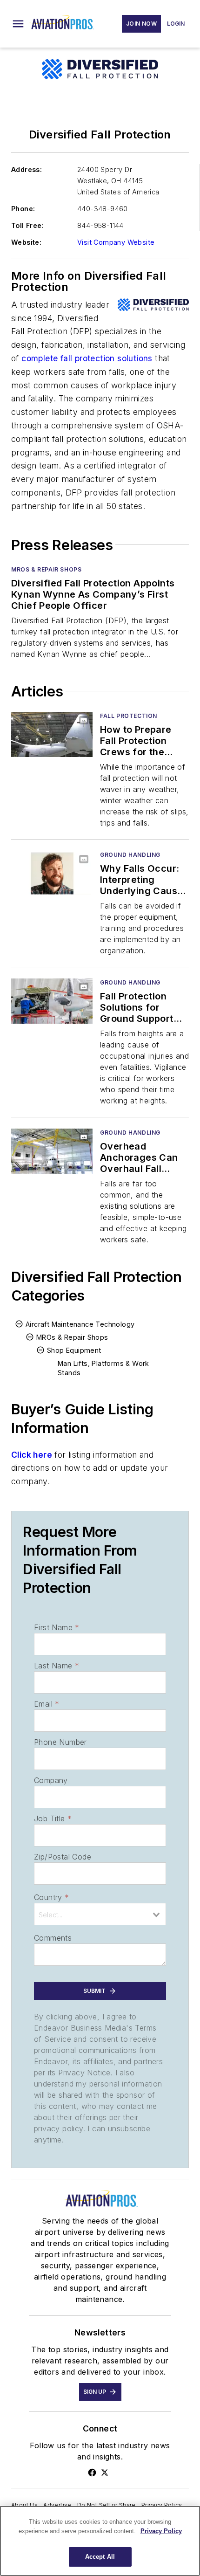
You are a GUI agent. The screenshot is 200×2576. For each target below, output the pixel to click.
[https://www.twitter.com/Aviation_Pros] (105, 2473)
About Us (24, 2505)
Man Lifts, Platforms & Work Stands (103, 1368)
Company (51, 1780)
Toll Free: (27, 225)
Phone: (23, 209)
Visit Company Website (116, 242)
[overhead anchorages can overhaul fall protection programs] (52, 1151)
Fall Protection (129, 716)
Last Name (57, 1666)
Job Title (53, 1818)
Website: (26, 242)
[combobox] (100, 1914)
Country (51, 1897)
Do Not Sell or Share (107, 2505)
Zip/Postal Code (63, 1857)
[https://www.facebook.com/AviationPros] (92, 2473)
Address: (27, 169)
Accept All (100, 2557)
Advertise (57, 2505)
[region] (100, 2541)
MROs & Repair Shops (46, 569)
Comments (53, 1938)
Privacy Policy (162, 2505)
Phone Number (60, 1742)
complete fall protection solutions (87, 358)
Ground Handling (130, 855)
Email (47, 1704)
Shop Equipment (74, 1350)
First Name (57, 1627)
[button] (18, 24)
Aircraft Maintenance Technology (80, 1324)
